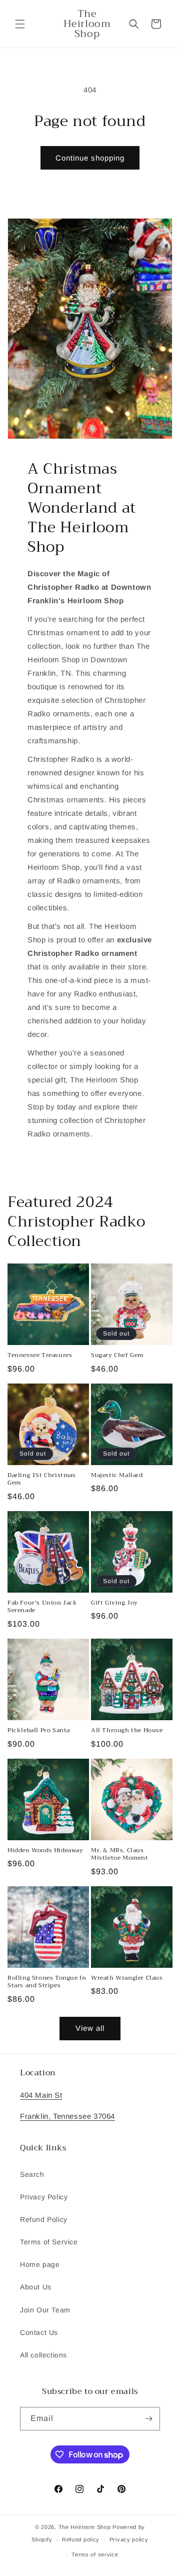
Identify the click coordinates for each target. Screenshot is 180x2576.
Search (32, 2174)
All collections (43, 2355)
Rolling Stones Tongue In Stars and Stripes (47, 1982)
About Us (36, 2287)
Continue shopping (90, 158)
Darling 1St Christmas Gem (42, 1479)
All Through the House (127, 1731)
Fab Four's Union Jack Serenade (42, 1607)
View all (90, 2028)
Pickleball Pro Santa (39, 1731)
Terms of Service (49, 2242)
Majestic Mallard (117, 1476)
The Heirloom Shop (85, 2527)
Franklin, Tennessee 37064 (67, 2116)
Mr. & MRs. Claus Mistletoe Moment (120, 1854)
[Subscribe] (148, 2419)
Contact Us (39, 2332)
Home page (40, 2264)
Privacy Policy (44, 2197)
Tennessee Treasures (40, 1356)
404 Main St (41, 2095)
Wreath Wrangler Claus (127, 1978)
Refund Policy (44, 2219)
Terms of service (95, 2554)
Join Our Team (45, 2310)
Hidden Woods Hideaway (45, 1851)
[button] (20, 24)
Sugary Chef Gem (117, 1356)
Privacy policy (129, 2539)
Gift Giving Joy (114, 1603)
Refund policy (81, 2539)
